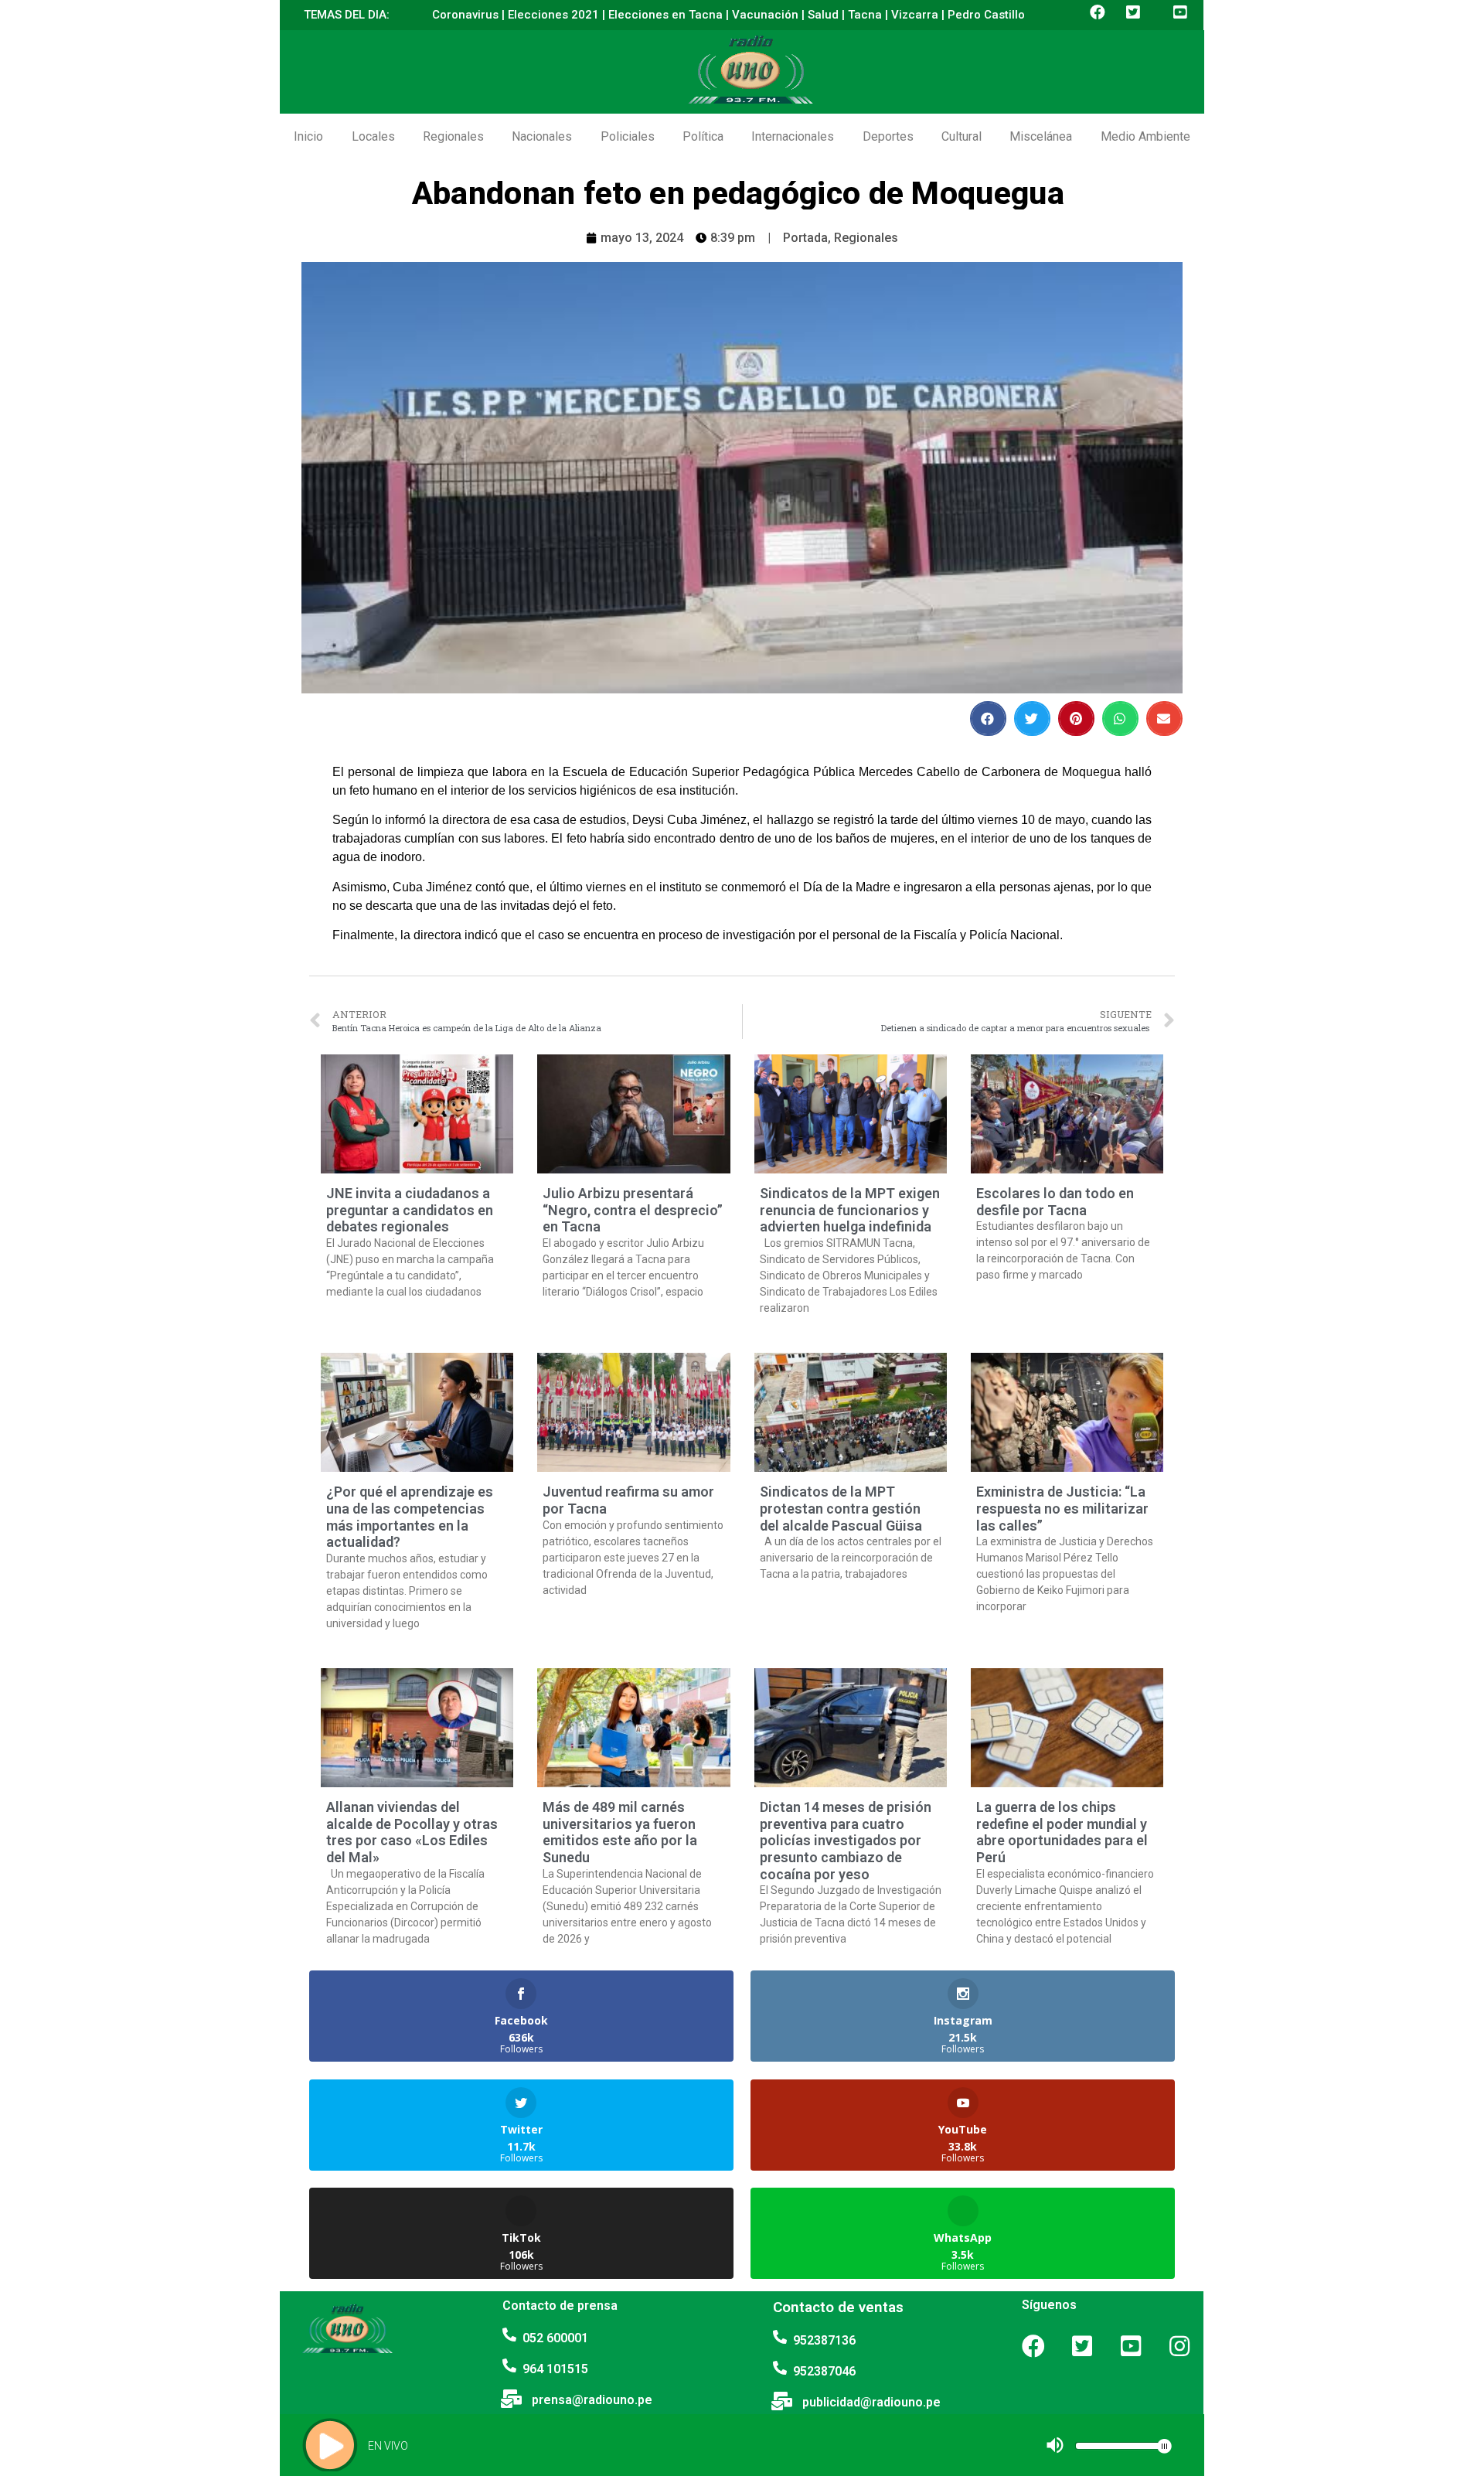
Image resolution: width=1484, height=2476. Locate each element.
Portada (805, 238)
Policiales (628, 136)
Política (703, 136)
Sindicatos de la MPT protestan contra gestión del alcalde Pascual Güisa (841, 1508)
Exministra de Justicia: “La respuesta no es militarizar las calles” (1062, 1508)
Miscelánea (1041, 136)
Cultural (962, 136)
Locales (373, 136)
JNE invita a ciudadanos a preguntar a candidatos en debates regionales (410, 1210)
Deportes (888, 136)
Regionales (453, 136)
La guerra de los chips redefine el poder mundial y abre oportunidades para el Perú (1062, 1832)
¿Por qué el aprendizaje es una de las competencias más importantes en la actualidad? (410, 1517)
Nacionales (542, 136)
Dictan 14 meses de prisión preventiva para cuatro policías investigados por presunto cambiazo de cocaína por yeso (846, 1840)
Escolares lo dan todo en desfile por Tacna (1055, 1202)
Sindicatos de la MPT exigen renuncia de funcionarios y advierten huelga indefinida (850, 1210)
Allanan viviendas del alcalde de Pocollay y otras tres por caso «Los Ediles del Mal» (412, 1832)
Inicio (308, 136)
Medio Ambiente (1145, 136)
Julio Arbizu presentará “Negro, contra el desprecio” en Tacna (633, 1210)
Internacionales (793, 136)
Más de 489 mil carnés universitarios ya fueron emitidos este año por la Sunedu (620, 1832)
